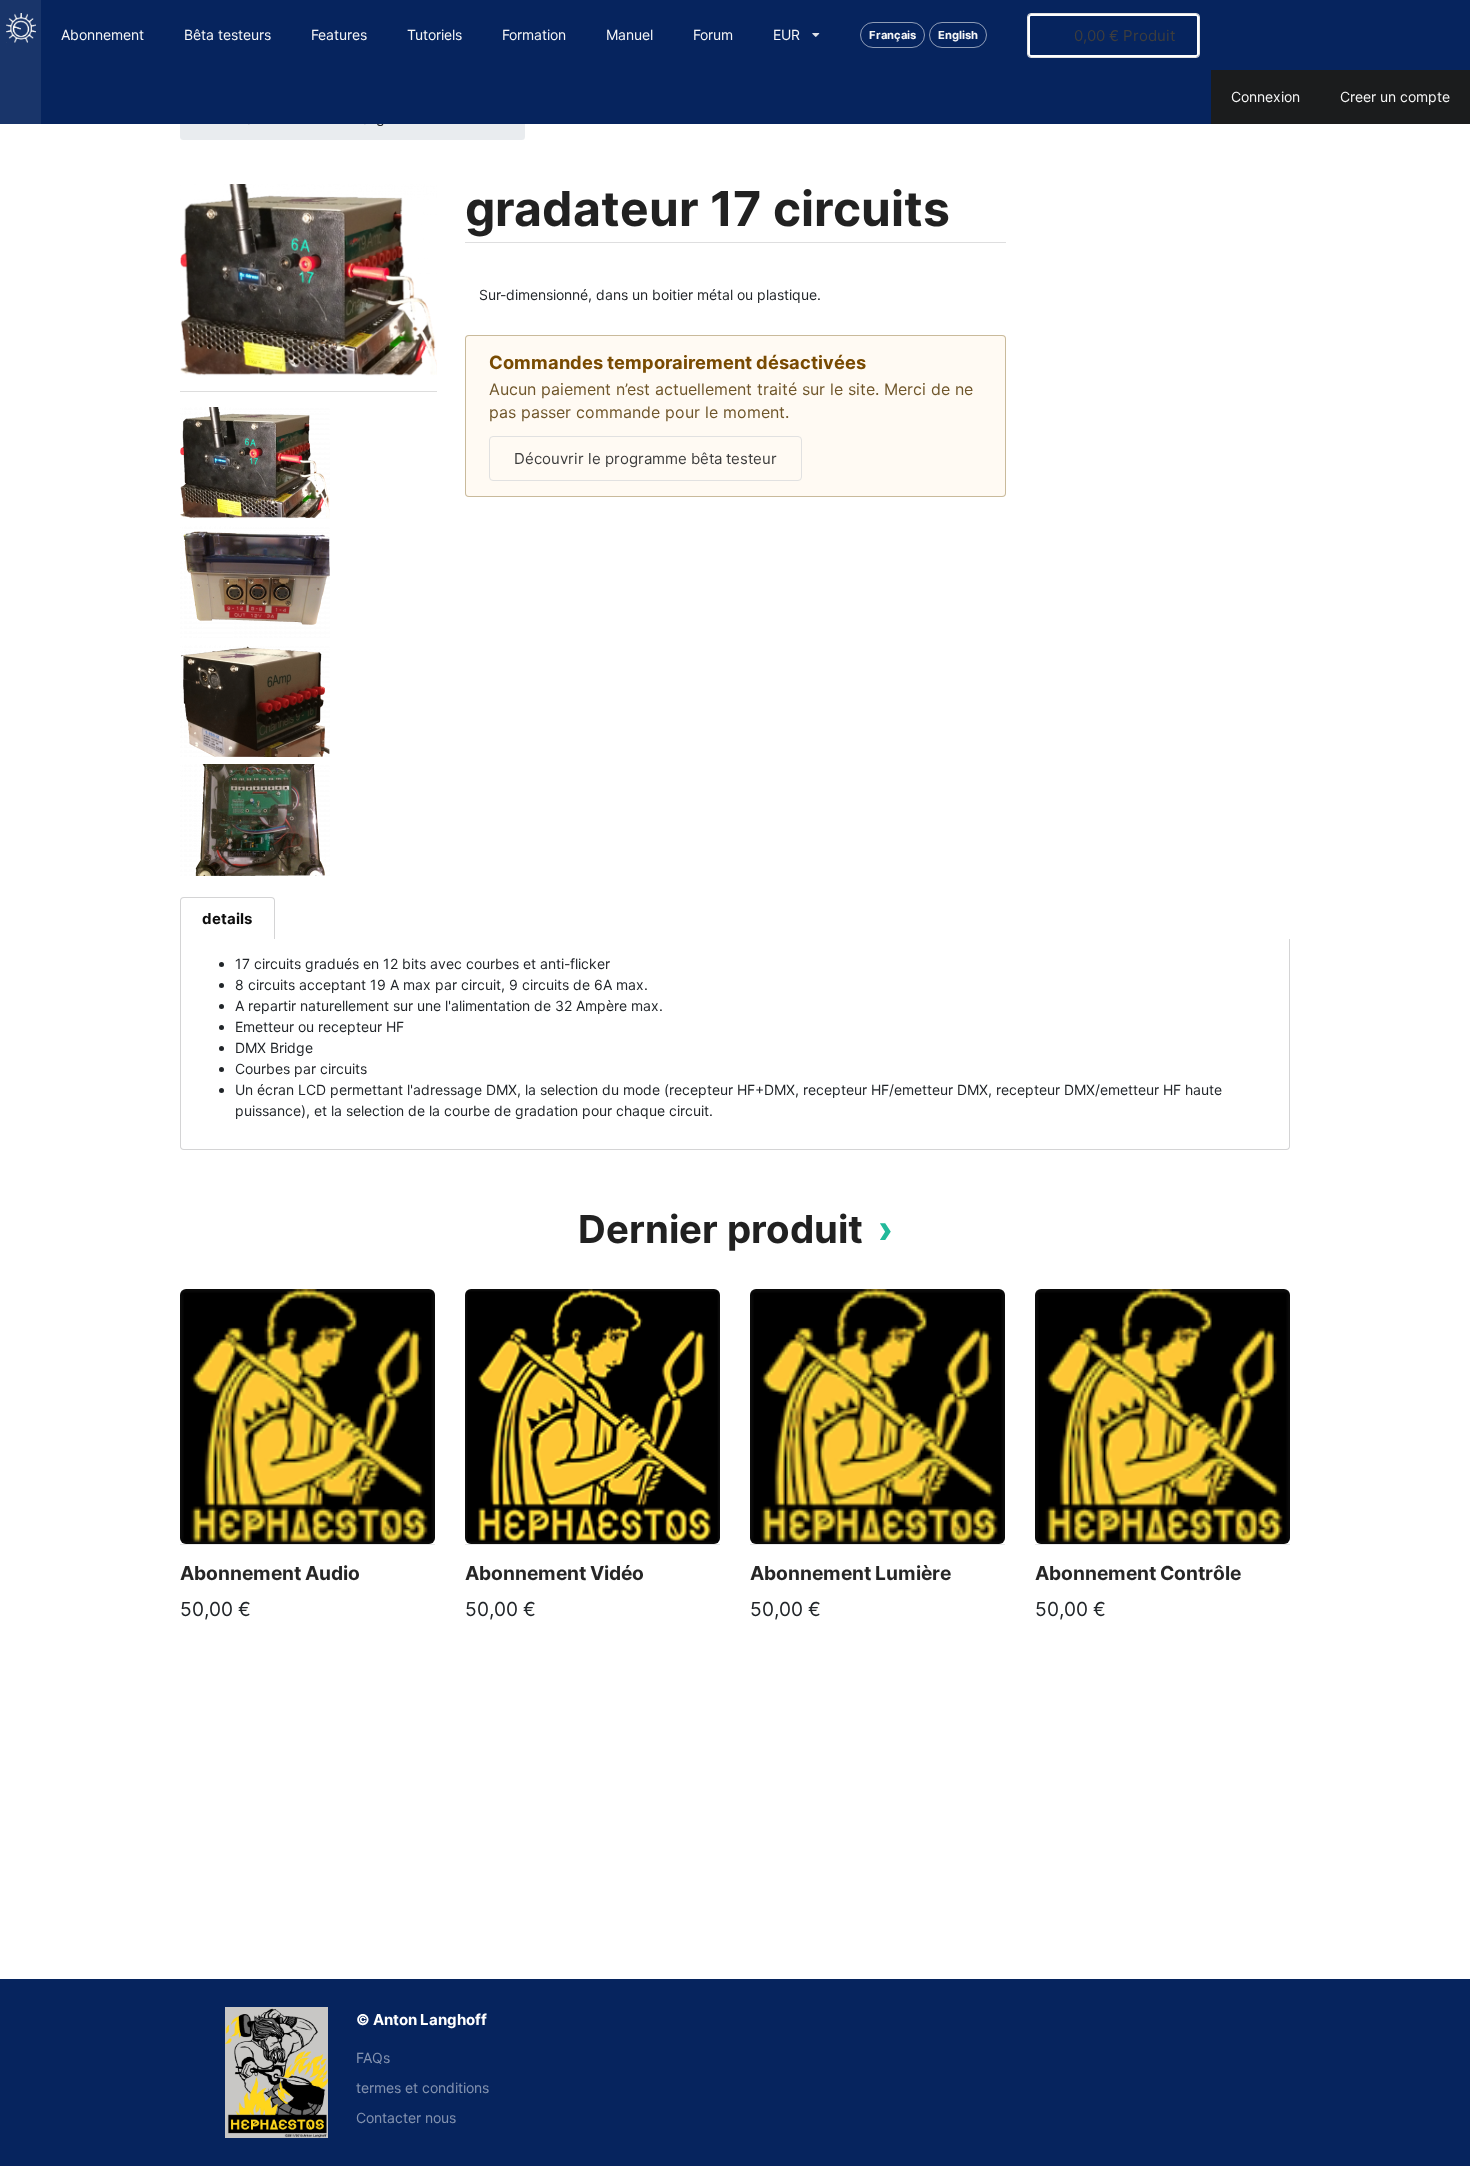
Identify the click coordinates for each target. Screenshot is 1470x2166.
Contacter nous (406, 2117)
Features (339, 34)
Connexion (1265, 96)
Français (892, 35)
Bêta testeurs (227, 34)
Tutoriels (434, 34)
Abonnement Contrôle (1138, 1573)
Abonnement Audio (270, 1573)
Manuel (629, 34)
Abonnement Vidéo (554, 1573)
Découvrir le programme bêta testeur (645, 458)
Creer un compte (1395, 96)
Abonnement (102, 34)
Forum (713, 34)
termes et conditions (422, 2087)
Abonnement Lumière (850, 1573)
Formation (534, 34)
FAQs (373, 2057)
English (958, 35)
